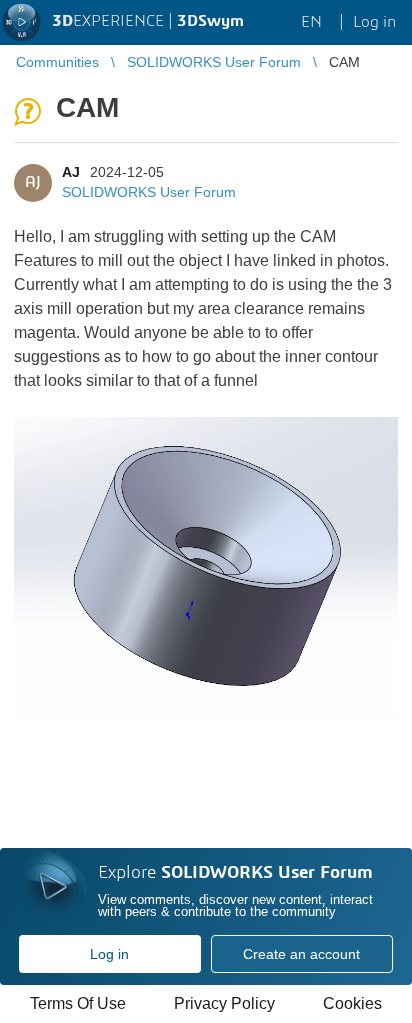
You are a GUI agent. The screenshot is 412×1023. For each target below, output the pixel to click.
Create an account (301, 954)
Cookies (352, 1003)
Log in (109, 954)
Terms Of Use (78, 1003)
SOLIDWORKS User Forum (149, 192)
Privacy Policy (224, 1003)
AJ (71, 172)
